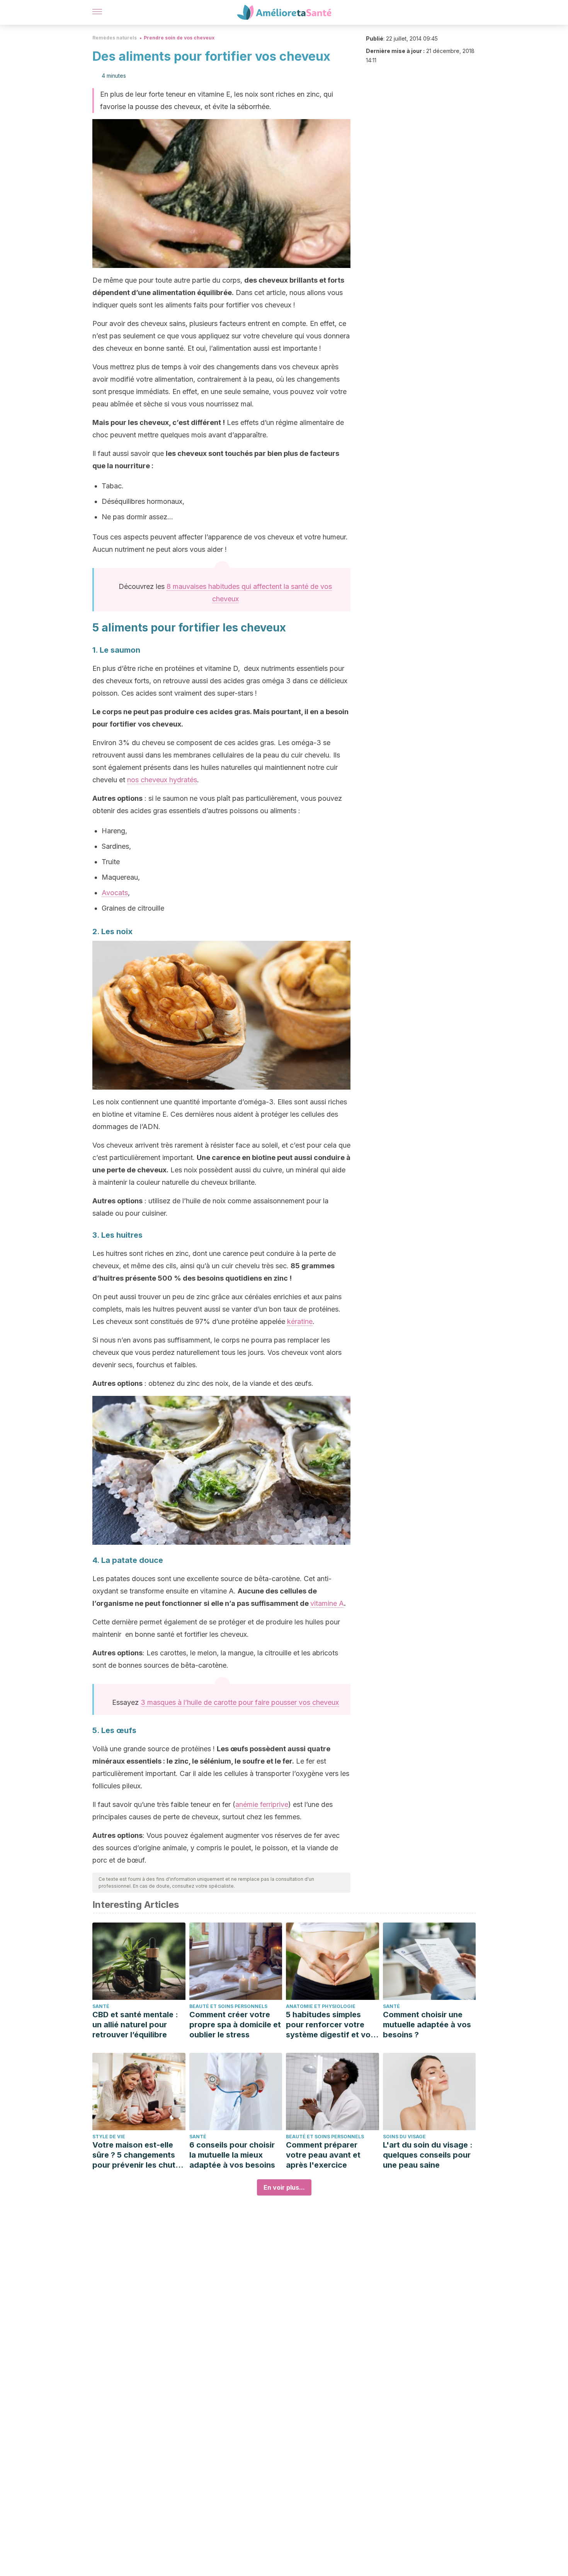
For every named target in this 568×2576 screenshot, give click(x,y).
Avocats (115, 893)
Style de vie (109, 2137)
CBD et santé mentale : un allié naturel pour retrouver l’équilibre (135, 2025)
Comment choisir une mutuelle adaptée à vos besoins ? (427, 2025)
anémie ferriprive (262, 1804)
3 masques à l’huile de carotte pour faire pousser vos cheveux (240, 1702)
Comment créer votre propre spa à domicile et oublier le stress (235, 2025)
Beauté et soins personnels (228, 2006)
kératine (300, 1321)
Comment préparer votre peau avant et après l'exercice (323, 2155)
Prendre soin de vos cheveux (179, 38)
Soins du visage (404, 2137)
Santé (101, 2006)
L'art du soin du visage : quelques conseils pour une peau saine (428, 2155)
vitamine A (327, 1603)
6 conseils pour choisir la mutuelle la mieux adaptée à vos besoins (232, 2155)
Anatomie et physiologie (321, 2006)
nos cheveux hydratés (162, 780)
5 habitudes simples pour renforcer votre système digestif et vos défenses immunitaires (330, 2025)
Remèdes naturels (115, 38)
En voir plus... (284, 2187)
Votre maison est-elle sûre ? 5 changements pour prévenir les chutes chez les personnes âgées (138, 2155)
